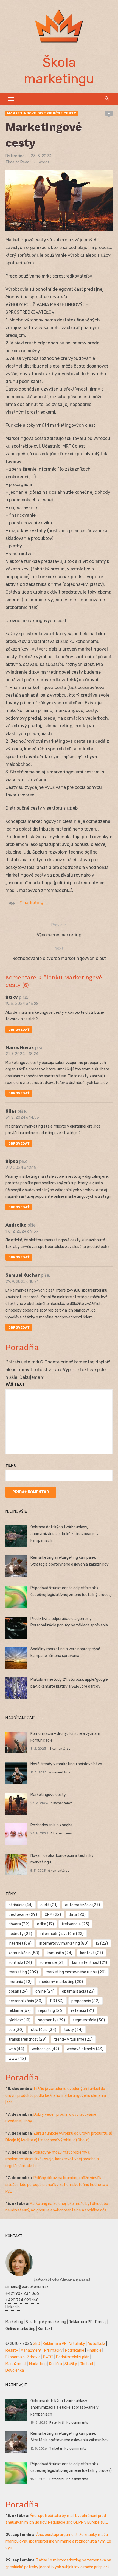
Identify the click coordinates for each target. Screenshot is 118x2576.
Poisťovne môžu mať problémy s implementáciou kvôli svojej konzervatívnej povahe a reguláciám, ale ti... (52, 2159)
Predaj (101, 2322)
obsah (18, 1991)
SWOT (48, 2357)
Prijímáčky (53, 2350)
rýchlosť (19, 2020)
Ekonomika (15, 2357)
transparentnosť (27, 2039)
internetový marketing (64, 1943)
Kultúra (56, 2364)
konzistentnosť (90, 1963)
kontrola (20, 1963)
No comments (77, 2422)
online (45, 1991)
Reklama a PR (81, 2322)
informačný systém (62, 1934)
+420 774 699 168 (22, 2300)
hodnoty (20, 1934)
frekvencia (75, 1924)
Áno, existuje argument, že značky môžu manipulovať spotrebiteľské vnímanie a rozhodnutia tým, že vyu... (58, 2541)
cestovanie (23, 1915)
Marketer (56, 2448)
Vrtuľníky (77, 2344)
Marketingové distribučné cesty (42, 113)
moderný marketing (61, 1982)
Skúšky (71, 2364)
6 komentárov (60, 1772)
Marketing (14, 2322)
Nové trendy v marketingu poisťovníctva (66, 1764)
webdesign (45, 2049)
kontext (92, 1953)
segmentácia (89, 2020)
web (16, 2049)
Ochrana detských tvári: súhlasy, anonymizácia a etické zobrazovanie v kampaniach (64, 1534)
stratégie (44, 2030)
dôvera (19, 1924)
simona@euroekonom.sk (27, 2287)
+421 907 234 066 (22, 2294)
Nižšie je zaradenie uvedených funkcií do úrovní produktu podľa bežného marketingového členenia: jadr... (56, 2095)
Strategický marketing (46, 2322)
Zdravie (34, 2357)
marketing (33, 903)
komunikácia (24, 1953)
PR (57, 2001)
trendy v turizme (73, 2039)
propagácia (85, 2001)
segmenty (52, 2020)
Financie (94, 2350)
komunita (60, 1953)
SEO (36, 2344)
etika (45, 1924)
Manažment (31, 2350)
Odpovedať (19, 1030)
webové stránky (85, 2049)
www (17, 2059)
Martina (18, 156)
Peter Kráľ (57, 2422)
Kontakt (45, 2329)
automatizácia (82, 1905)
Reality (12, 2350)
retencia (82, 2011)
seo (16, 2030)
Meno (11, 1465)
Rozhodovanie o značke (51, 1825)
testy (73, 2030)
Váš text (15, 1384)
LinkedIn (13, 2307)
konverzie (52, 1963)
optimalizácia (78, 1991)
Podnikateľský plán (73, 2357)
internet (20, 1943)
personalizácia (26, 2001)
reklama (20, 2011)
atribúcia (21, 1905)
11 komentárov (59, 1749)
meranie (20, 1982)
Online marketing (20, 2329)
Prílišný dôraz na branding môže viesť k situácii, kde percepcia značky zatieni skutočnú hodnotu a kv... (57, 2185)
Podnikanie (75, 2350)
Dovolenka (15, 2370)
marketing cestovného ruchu (76, 1972)
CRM (53, 1915)
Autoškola (96, 2344)
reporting (51, 2011)
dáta (77, 1915)
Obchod (86, 2364)
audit (49, 1905)
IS (102, 1943)
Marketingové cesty (48, 1795)
